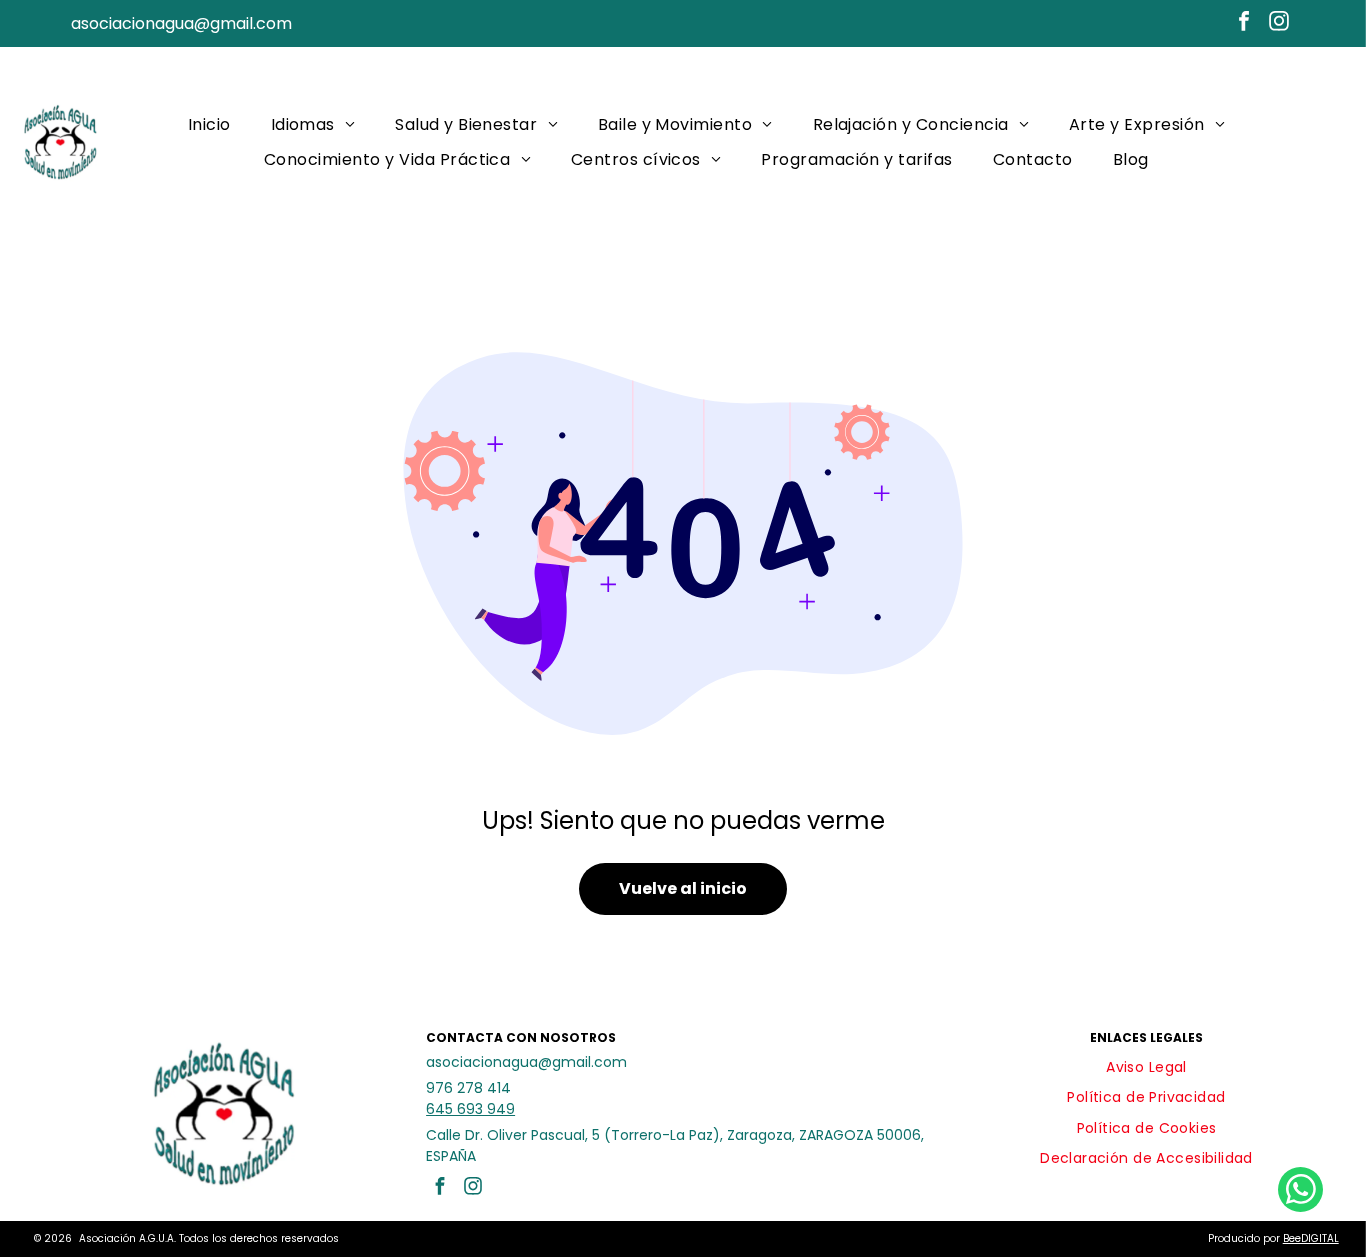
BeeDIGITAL (1311, 1238)
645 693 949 (470, 1109)
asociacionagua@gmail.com (181, 23)
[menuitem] (209, 124)
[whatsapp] (1300, 1192)
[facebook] (1244, 23)
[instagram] (1279, 23)
